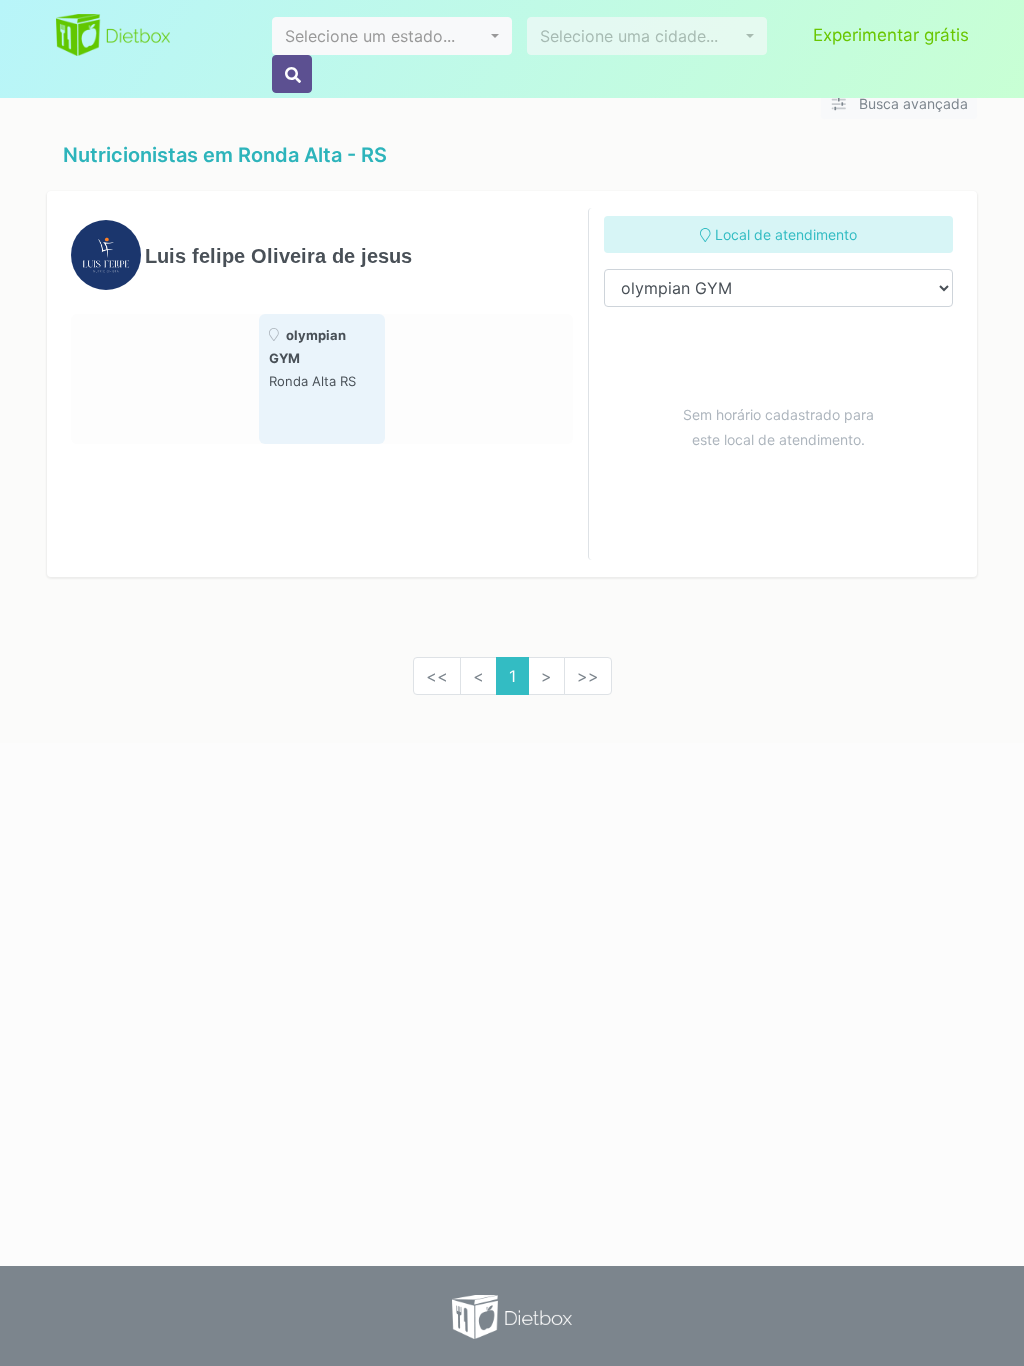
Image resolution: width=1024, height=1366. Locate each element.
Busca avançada (911, 103)
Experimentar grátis (891, 35)
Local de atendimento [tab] (784, 234)
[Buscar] (292, 74)
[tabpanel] (322, 379)
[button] (392, 36)
